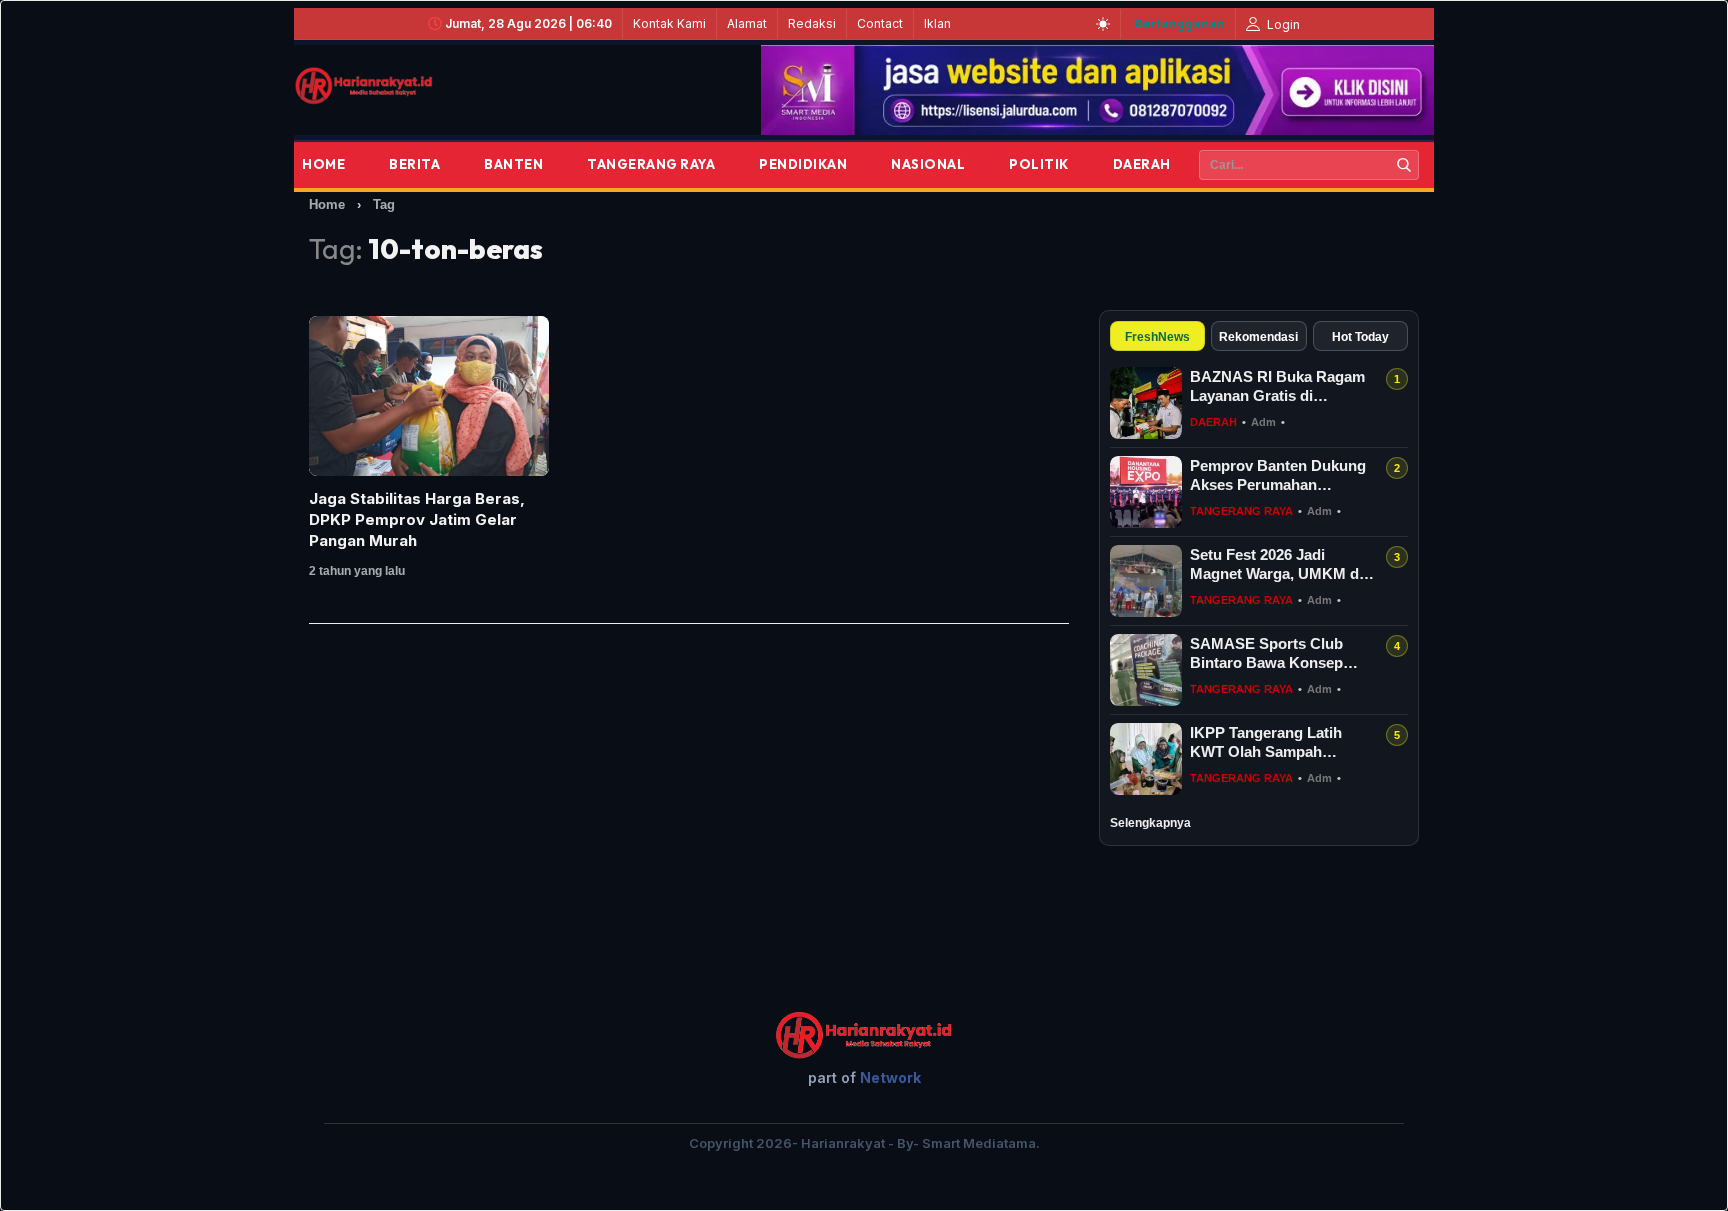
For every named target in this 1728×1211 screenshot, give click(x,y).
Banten (513, 164)
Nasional (928, 164)
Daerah (1142, 164)
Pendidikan (803, 164)
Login (1282, 24)
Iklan (937, 23)
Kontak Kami (669, 23)
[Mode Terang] (1103, 24)
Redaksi (812, 23)
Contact (880, 23)
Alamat (747, 23)
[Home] (364, 86)
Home (323, 164)
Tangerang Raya (651, 164)
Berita (414, 164)
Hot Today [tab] (1360, 337)
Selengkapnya (1150, 823)
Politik (1039, 164)
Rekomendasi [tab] (1258, 337)
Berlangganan (1180, 23)
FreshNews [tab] (1157, 337)
